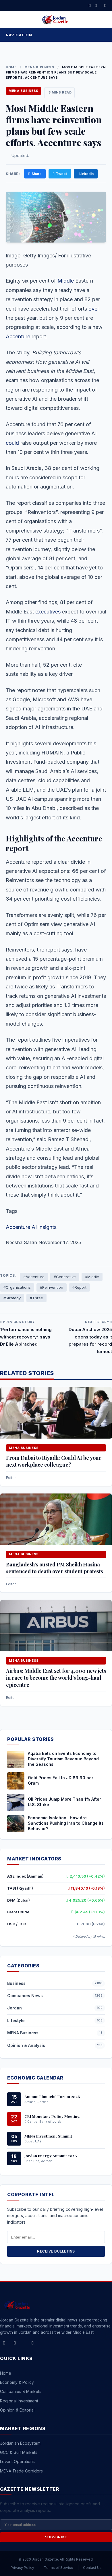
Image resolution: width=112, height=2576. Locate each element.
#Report (79, 1287)
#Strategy (12, 1298)
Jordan (15, 2008)
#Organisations (17, 1287)
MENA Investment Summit (48, 2136)
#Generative (65, 1277)
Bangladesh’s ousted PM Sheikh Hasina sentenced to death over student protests (55, 1568)
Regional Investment (19, 2401)
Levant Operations (17, 2461)
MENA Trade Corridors (21, 2471)
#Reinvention (52, 1287)
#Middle (92, 1277)
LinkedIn (86, 174)
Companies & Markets (21, 2391)
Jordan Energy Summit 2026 (51, 2156)
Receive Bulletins (56, 2251)
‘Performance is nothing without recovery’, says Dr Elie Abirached (26, 1337)
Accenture (18, 336)
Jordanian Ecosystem (20, 2443)
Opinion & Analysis (26, 2045)
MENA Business (39, 67)
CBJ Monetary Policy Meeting (52, 2116)
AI (34, 1227)
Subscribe (56, 2537)
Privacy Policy (22, 2568)
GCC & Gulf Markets (19, 2452)
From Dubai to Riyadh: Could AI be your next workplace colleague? (54, 1461)
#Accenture (34, 1277)
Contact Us (92, 2568)
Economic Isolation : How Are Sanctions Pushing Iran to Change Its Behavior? (66, 1823)
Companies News (25, 1996)
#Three (36, 1298)
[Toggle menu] (102, 35)
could (12, 443)
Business (16, 1983)
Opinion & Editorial (17, 2410)
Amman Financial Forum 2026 (52, 2096)
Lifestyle (16, 2020)
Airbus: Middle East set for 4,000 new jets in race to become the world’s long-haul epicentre (56, 1678)
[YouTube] (32, 2343)
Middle (66, 281)
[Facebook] (90, 5)
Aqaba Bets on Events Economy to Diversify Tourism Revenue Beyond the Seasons (63, 1759)
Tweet (61, 174)
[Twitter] (96, 5)
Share (37, 174)
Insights (47, 1227)
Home (11, 67)
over (94, 309)
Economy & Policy (17, 2382)
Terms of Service (59, 2568)
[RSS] (105, 5)
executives (48, 612)
